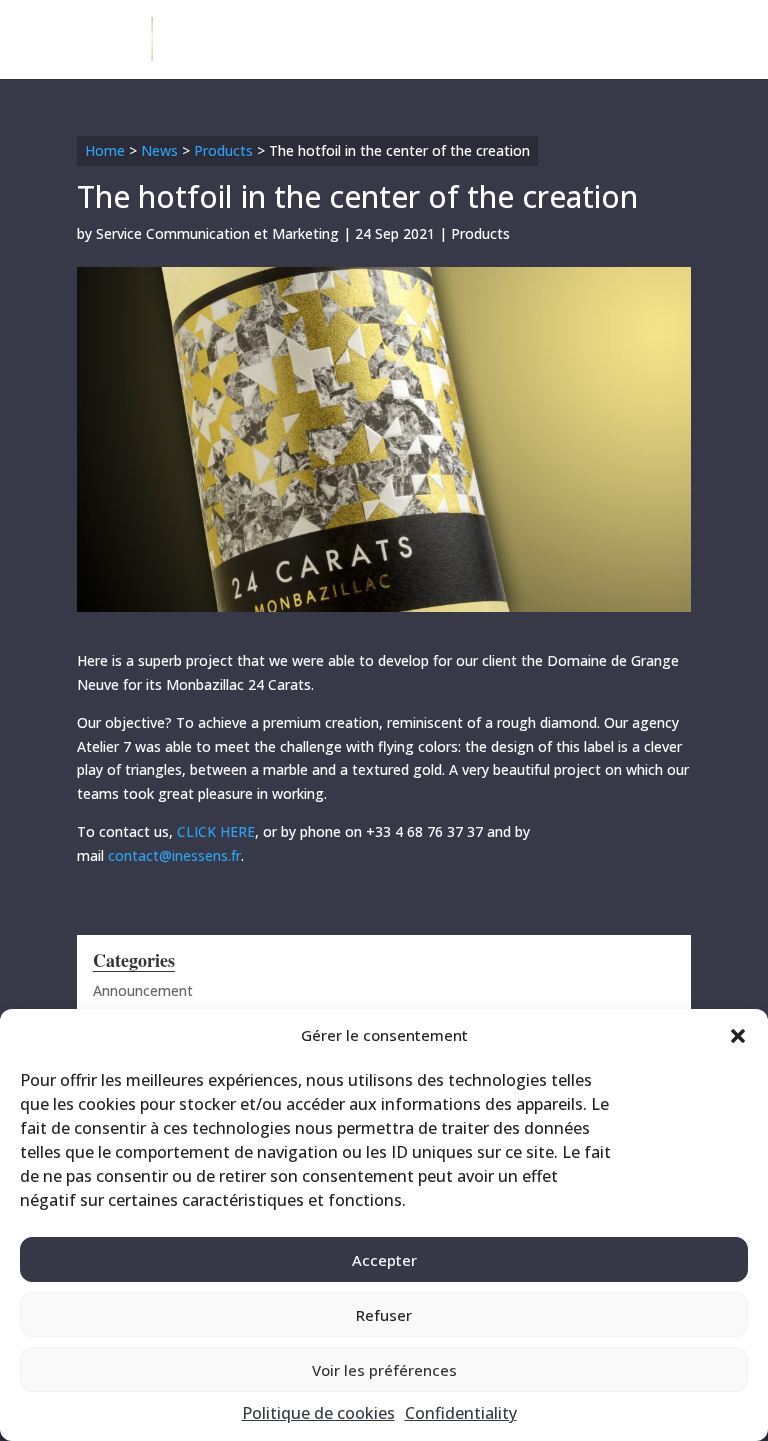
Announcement (143, 990)
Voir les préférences (384, 1370)
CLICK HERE (216, 831)
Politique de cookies (318, 1413)
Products (223, 150)
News (159, 150)
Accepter (384, 1260)
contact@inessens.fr (174, 855)
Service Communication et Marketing (217, 233)
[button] (738, 1036)
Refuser (384, 1315)
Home (105, 150)
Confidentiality (461, 1413)
